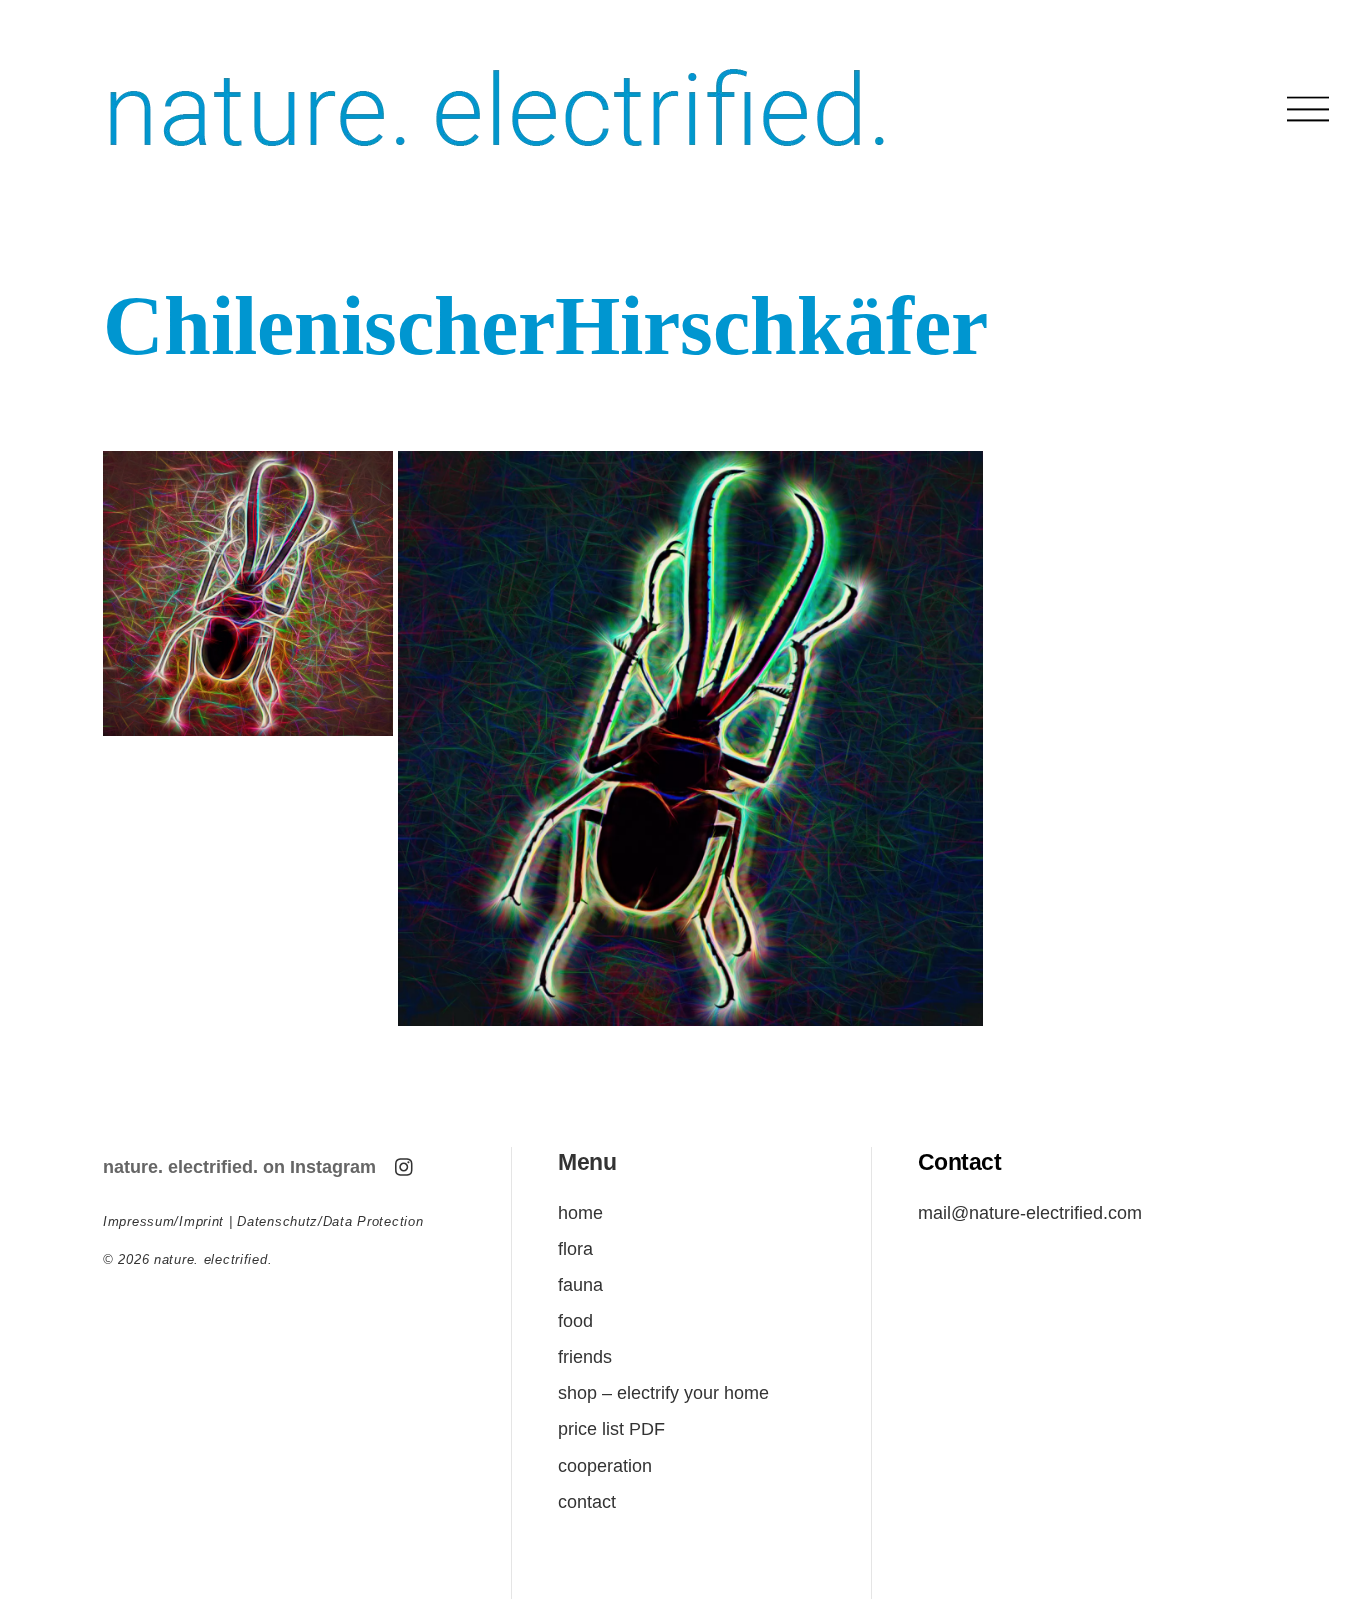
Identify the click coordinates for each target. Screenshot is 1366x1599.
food (575, 1320)
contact (587, 1501)
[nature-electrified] (497, 170)
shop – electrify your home (663, 1392)
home (580, 1212)
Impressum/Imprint (163, 1221)
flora (575, 1248)
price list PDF (611, 1428)
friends (585, 1356)
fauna (580, 1284)
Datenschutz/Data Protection (330, 1221)
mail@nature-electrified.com (1030, 1212)
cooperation (605, 1465)
